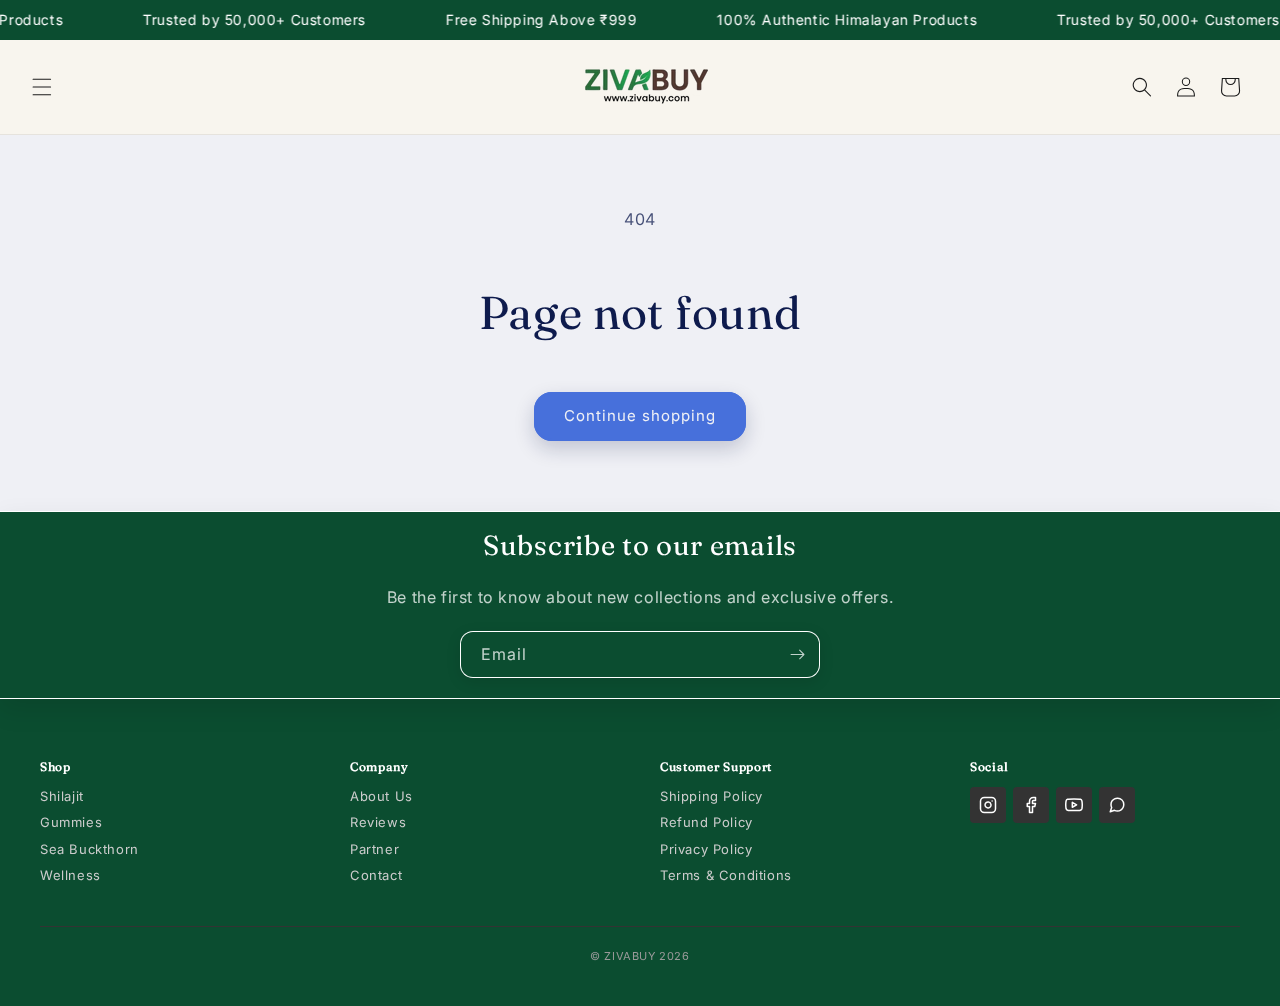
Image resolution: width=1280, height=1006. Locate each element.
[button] (42, 87)
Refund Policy (706, 822)
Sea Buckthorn (89, 849)
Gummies (71, 822)
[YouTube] (1074, 805)
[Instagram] (988, 805)
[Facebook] (1031, 805)
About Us (381, 796)
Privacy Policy (706, 849)
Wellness (70, 875)
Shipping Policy (711, 796)
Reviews (378, 822)
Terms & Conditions (726, 875)
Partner (374, 849)
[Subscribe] (797, 654)
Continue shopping (640, 415)
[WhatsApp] (1117, 805)
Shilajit (62, 796)
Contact (376, 875)
